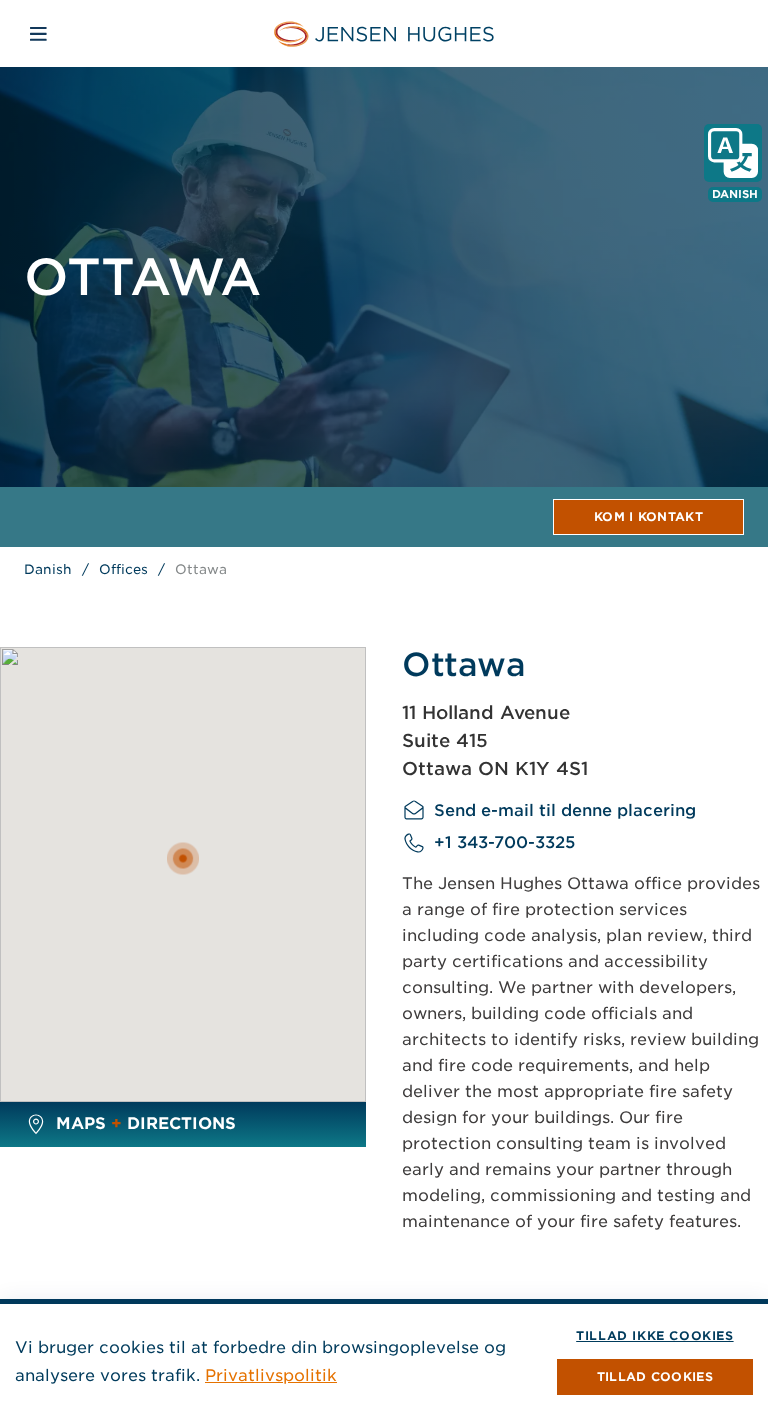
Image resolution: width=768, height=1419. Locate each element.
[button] (655, 1377)
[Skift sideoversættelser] (733, 153)
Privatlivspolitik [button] (271, 1375)
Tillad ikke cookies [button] (654, 1335)
